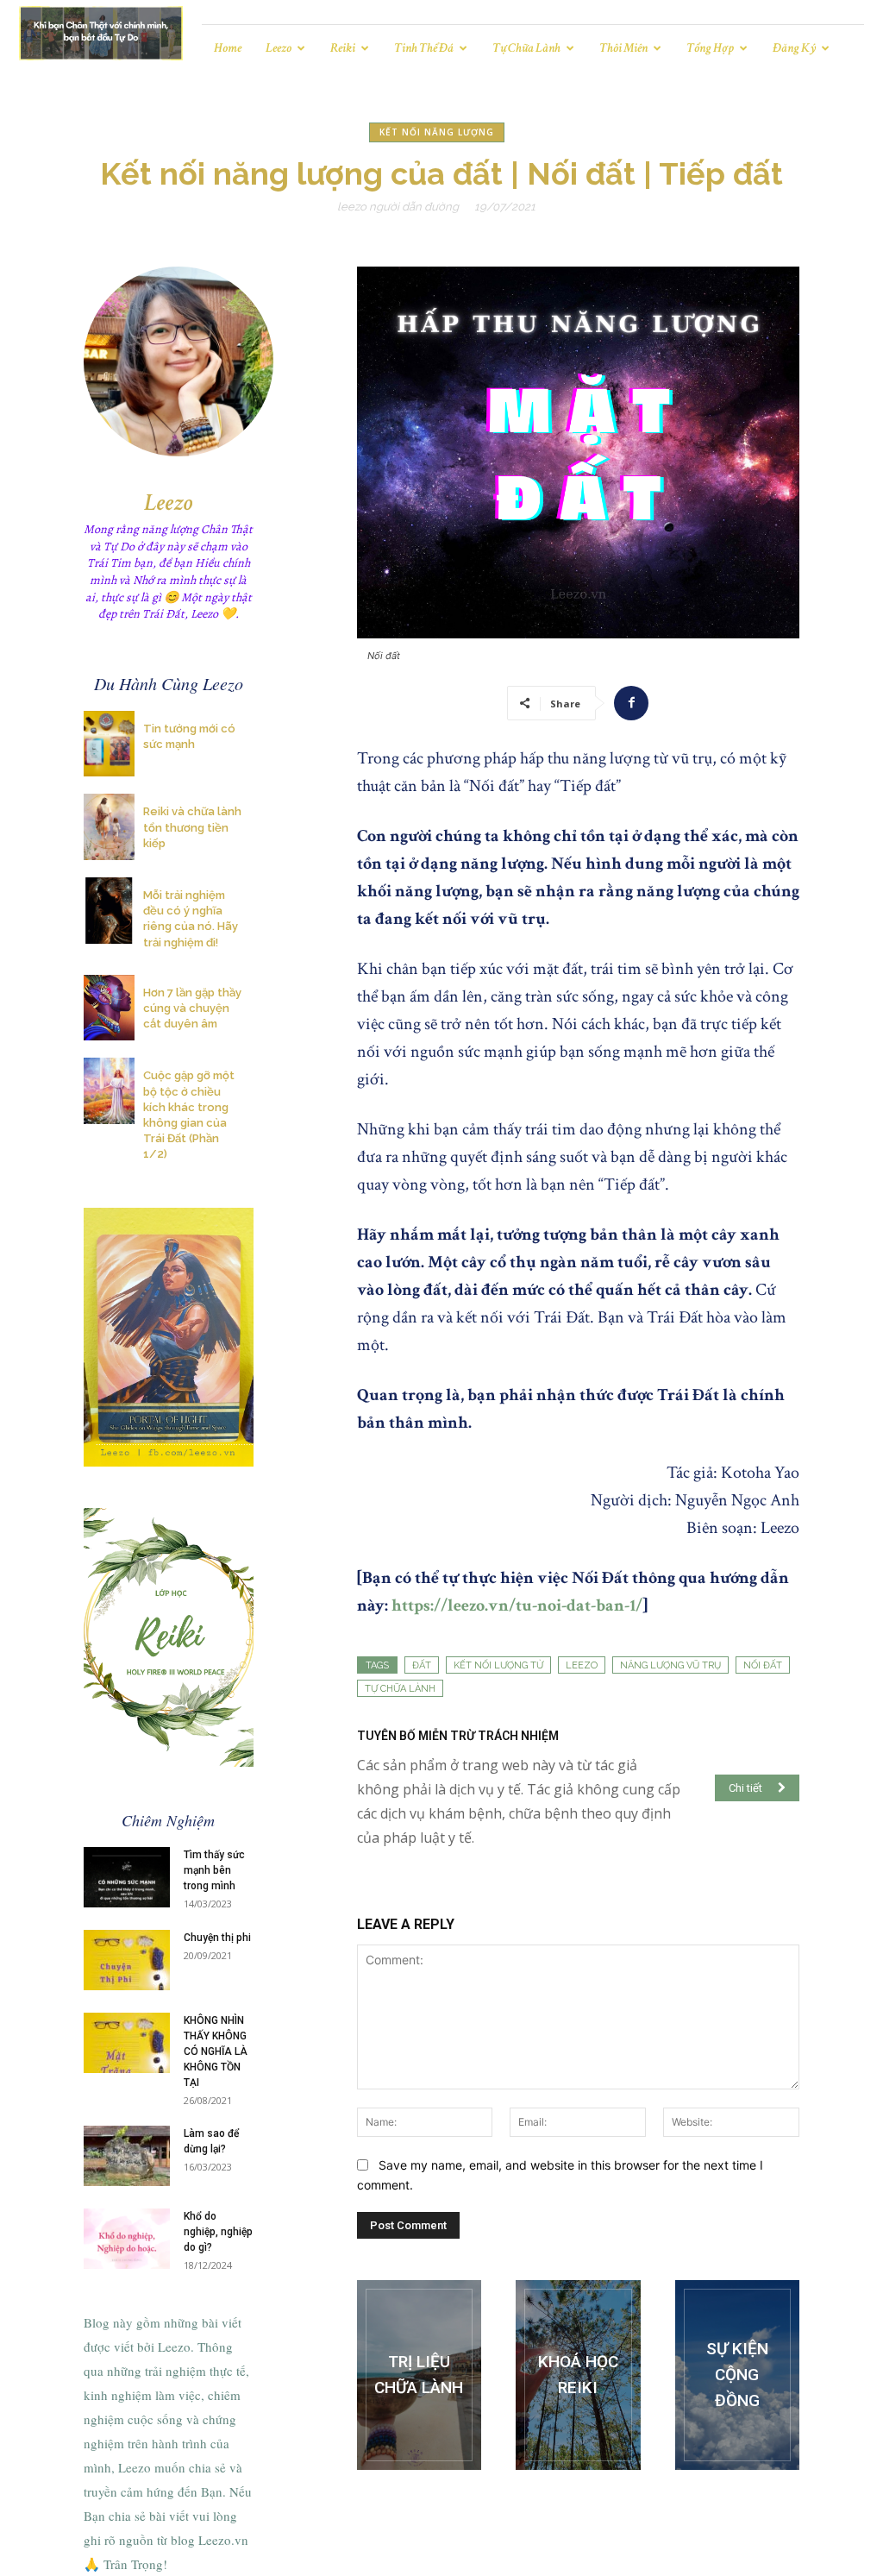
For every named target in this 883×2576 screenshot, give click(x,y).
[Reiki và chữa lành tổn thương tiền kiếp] (109, 827)
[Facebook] (631, 703)
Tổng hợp (710, 48)
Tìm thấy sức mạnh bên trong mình (214, 1870)
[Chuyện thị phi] (127, 1960)
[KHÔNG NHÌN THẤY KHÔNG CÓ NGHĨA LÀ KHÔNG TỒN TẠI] (127, 2043)
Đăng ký (794, 48)
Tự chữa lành (526, 48)
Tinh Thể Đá (424, 48)
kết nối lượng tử (498, 1665)
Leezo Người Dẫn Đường (398, 207)
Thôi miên (623, 48)
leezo (582, 1665)
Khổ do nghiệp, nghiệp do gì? (218, 2232)
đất (422, 1665)
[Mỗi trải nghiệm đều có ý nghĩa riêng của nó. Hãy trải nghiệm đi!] (109, 911)
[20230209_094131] (578, 2375)
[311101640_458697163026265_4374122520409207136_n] (737, 2375)
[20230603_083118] (419, 2375)
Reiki (343, 48)
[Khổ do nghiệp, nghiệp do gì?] (127, 2239)
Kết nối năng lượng (437, 132)
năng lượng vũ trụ (670, 1665)
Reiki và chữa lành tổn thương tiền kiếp (192, 827)
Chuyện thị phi (217, 1938)
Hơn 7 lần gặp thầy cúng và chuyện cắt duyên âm (192, 1008)
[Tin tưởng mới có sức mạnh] (109, 744)
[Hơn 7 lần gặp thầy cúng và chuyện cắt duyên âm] (109, 1008)
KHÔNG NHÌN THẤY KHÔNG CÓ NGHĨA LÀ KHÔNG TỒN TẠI (216, 2051)
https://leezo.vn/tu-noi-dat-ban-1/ (515, 1605)
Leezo (279, 48)
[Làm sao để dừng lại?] (127, 2156)
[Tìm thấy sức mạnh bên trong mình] (127, 1877)
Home (228, 48)
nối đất (763, 1665)
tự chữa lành (400, 1689)
